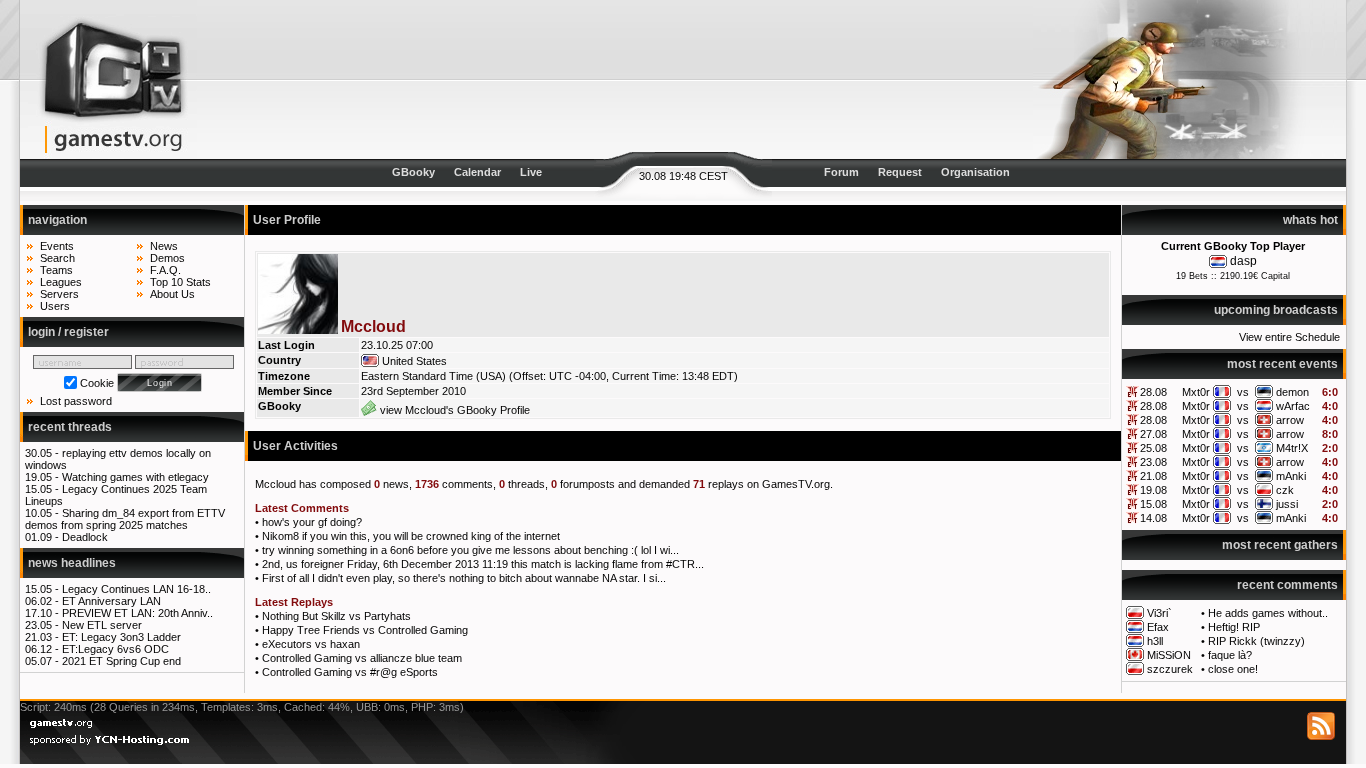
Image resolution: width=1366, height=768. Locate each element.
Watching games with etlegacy (135, 477)
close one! (1233, 669)
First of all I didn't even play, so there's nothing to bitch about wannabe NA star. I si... (464, 578)
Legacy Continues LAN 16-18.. (136, 589)
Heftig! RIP (1234, 627)
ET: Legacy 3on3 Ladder (121, 637)
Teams (56, 270)
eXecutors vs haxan (311, 644)
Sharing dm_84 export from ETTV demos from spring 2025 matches (125, 519)
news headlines (72, 563)
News (164, 246)
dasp (1243, 261)
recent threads (70, 427)
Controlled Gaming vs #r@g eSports (350, 672)
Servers (59, 294)
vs (1243, 392)
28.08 (1153, 392)
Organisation (975, 172)
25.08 (1153, 448)
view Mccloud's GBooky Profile (453, 410)
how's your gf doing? (312, 522)
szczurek (1170, 669)
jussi (1287, 504)
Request (900, 172)
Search (57, 258)
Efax (1158, 627)
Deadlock (85, 537)
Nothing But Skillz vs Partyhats (336, 616)
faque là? (1230, 655)
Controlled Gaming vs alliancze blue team (362, 658)
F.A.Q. (165, 270)
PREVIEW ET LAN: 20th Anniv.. (137, 613)
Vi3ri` (1159, 613)
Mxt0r (1196, 392)
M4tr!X (1292, 448)
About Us (172, 294)
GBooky (413, 172)
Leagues (61, 282)
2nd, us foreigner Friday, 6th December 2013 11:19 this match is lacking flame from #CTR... (483, 564)
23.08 (1153, 462)
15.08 (1153, 504)
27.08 (1153, 434)
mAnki (1291, 476)
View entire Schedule (1289, 337)
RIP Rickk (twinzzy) (1256, 641)
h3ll (1155, 641)
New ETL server (102, 625)
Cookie (97, 383)
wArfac (1293, 406)
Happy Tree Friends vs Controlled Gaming (365, 630)
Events (57, 246)
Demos (167, 258)
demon (1292, 392)
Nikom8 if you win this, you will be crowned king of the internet (411, 536)
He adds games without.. (1268, 613)
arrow (1290, 420)
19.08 (1153, 490)
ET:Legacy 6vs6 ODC (115, 649)
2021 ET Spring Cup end (121, 661)
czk (1285, 490)
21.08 (1153, 476)
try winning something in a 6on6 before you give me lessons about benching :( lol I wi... (470, 550)
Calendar (477, 172)
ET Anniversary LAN (111, 601)
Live (531, 172)
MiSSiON (1169, 655)
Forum (841, 172)
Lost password (76, 401)
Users (55, 306)
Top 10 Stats (180, 282)
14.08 (1153, 518)
